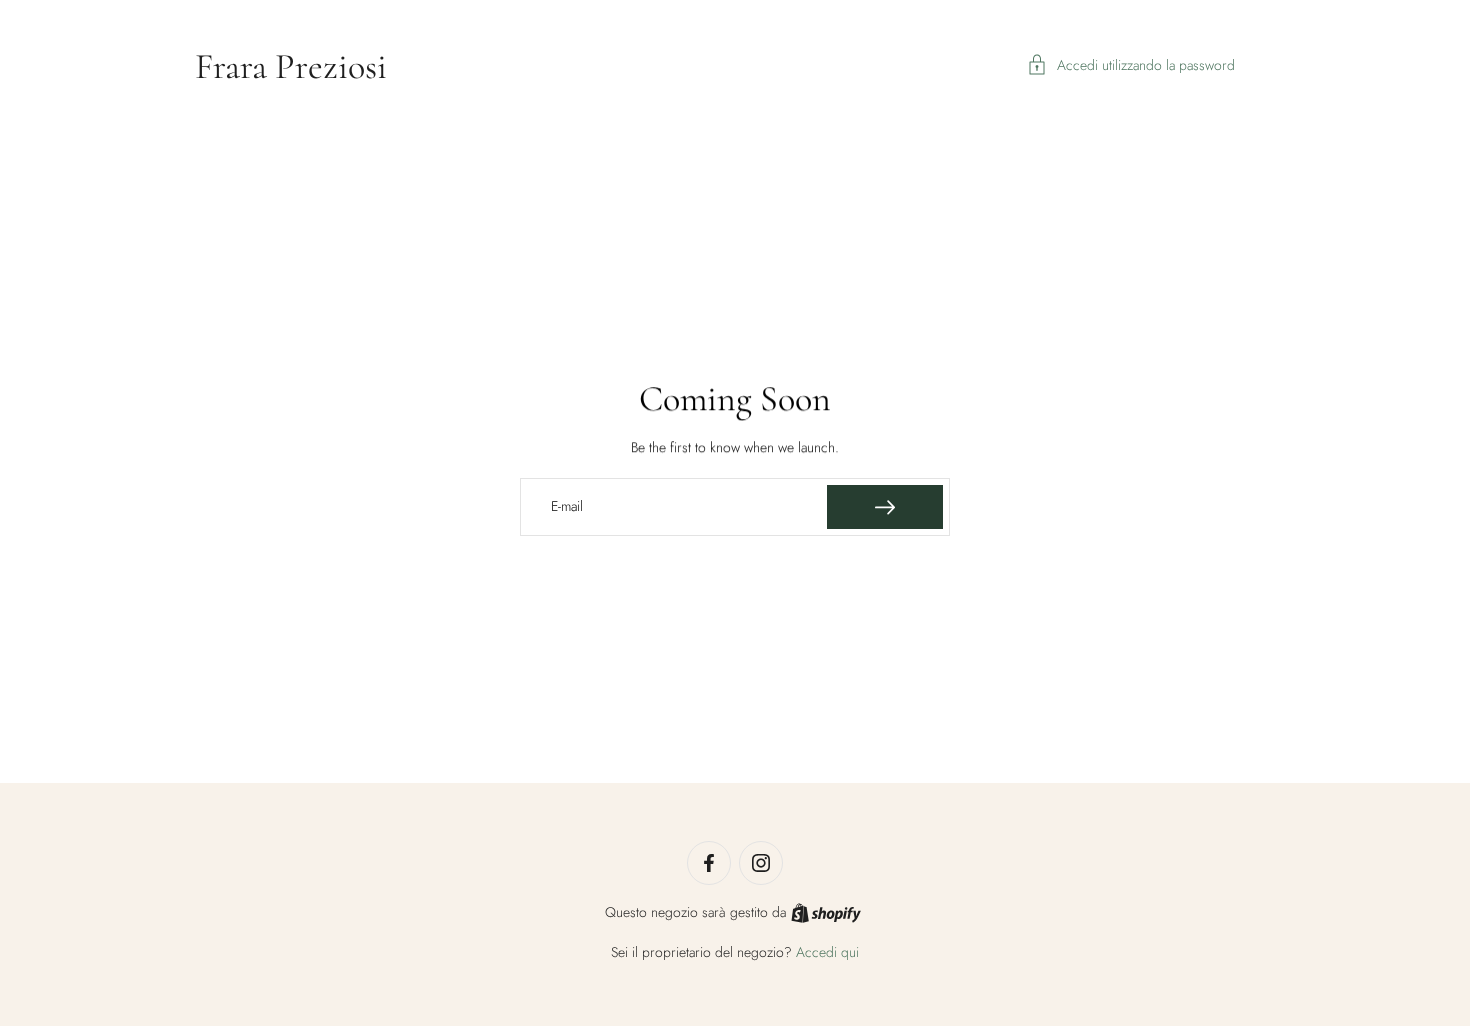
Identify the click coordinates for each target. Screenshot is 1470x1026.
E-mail (567, 507)
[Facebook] (709, 863)
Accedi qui (827, 952)
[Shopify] (826, 913)
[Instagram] (761, 863)
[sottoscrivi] (885, 507)
